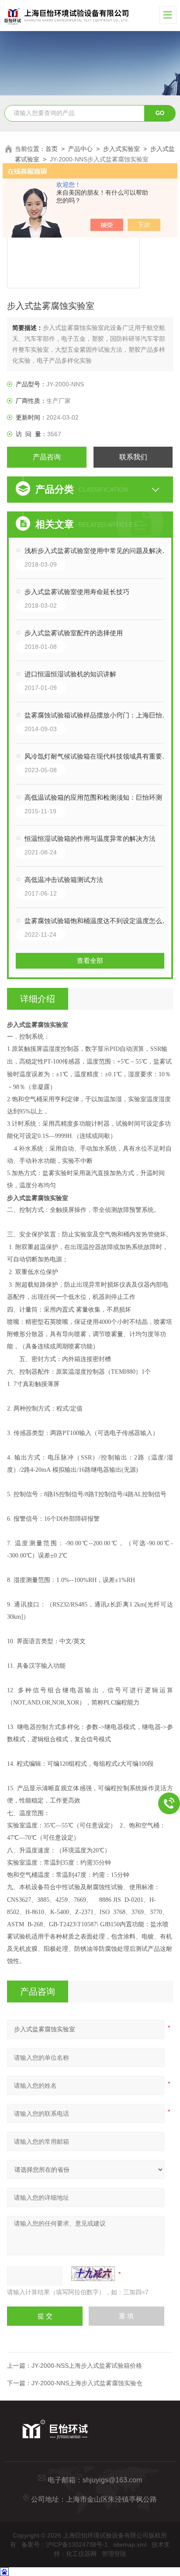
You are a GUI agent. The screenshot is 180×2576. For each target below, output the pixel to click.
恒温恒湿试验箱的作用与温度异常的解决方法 (90, 838)
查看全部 (90, 961)
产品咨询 (47, 457)
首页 (52, 149)
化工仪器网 (81, 2554)
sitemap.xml (130, 2544)
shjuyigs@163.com (112, 2480)
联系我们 (133, 457)
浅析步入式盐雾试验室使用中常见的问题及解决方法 (99, 551)
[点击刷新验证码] (93, 2274)
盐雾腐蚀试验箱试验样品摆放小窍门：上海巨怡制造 (99, 715)
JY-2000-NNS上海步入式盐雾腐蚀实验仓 (87, 2383)
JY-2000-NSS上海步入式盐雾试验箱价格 (87, 2366)
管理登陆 (114, 2554)
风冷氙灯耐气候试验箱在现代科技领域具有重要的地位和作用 (99, 756)
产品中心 (80, 149)
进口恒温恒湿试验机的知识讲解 (70, 674)
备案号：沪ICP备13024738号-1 (65, 2544)
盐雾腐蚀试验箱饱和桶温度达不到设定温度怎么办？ (99, 921)
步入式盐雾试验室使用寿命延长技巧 (77, 592)
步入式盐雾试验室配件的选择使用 (74, 633)
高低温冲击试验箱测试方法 (64, 880)
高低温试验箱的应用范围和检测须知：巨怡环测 (93, 797)
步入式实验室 (121, 149)
